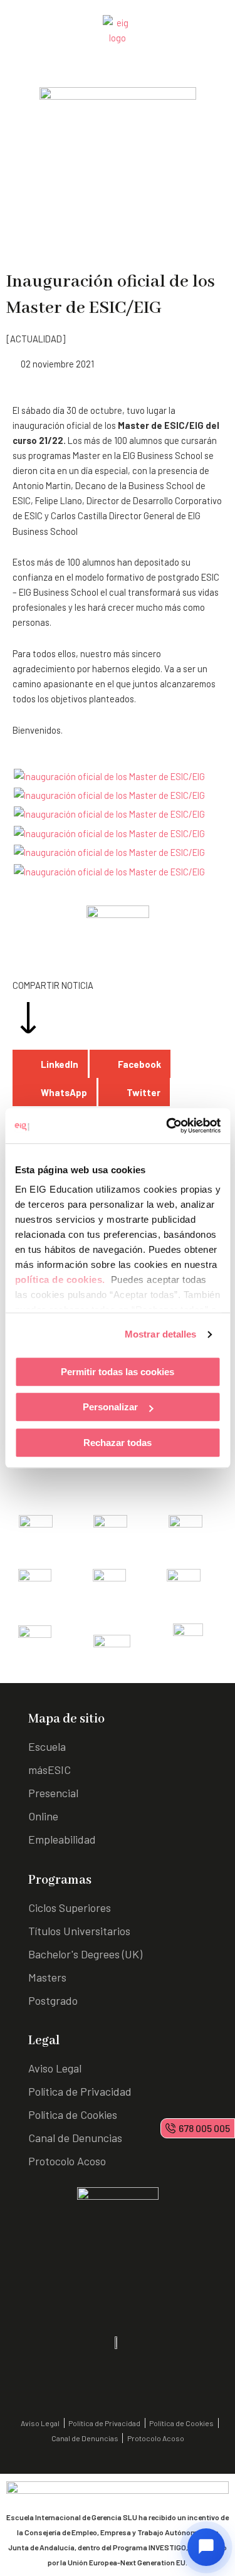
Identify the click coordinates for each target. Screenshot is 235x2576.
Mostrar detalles (161, 1334)
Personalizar (110, 1407)
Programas (60, 1880)
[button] (50, 1064)
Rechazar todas (118, 1443)
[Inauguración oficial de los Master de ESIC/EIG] (109, 775)
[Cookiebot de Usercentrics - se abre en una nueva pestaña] (167, 1126)
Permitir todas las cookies (118, 1372)
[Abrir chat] (206, 2547)
